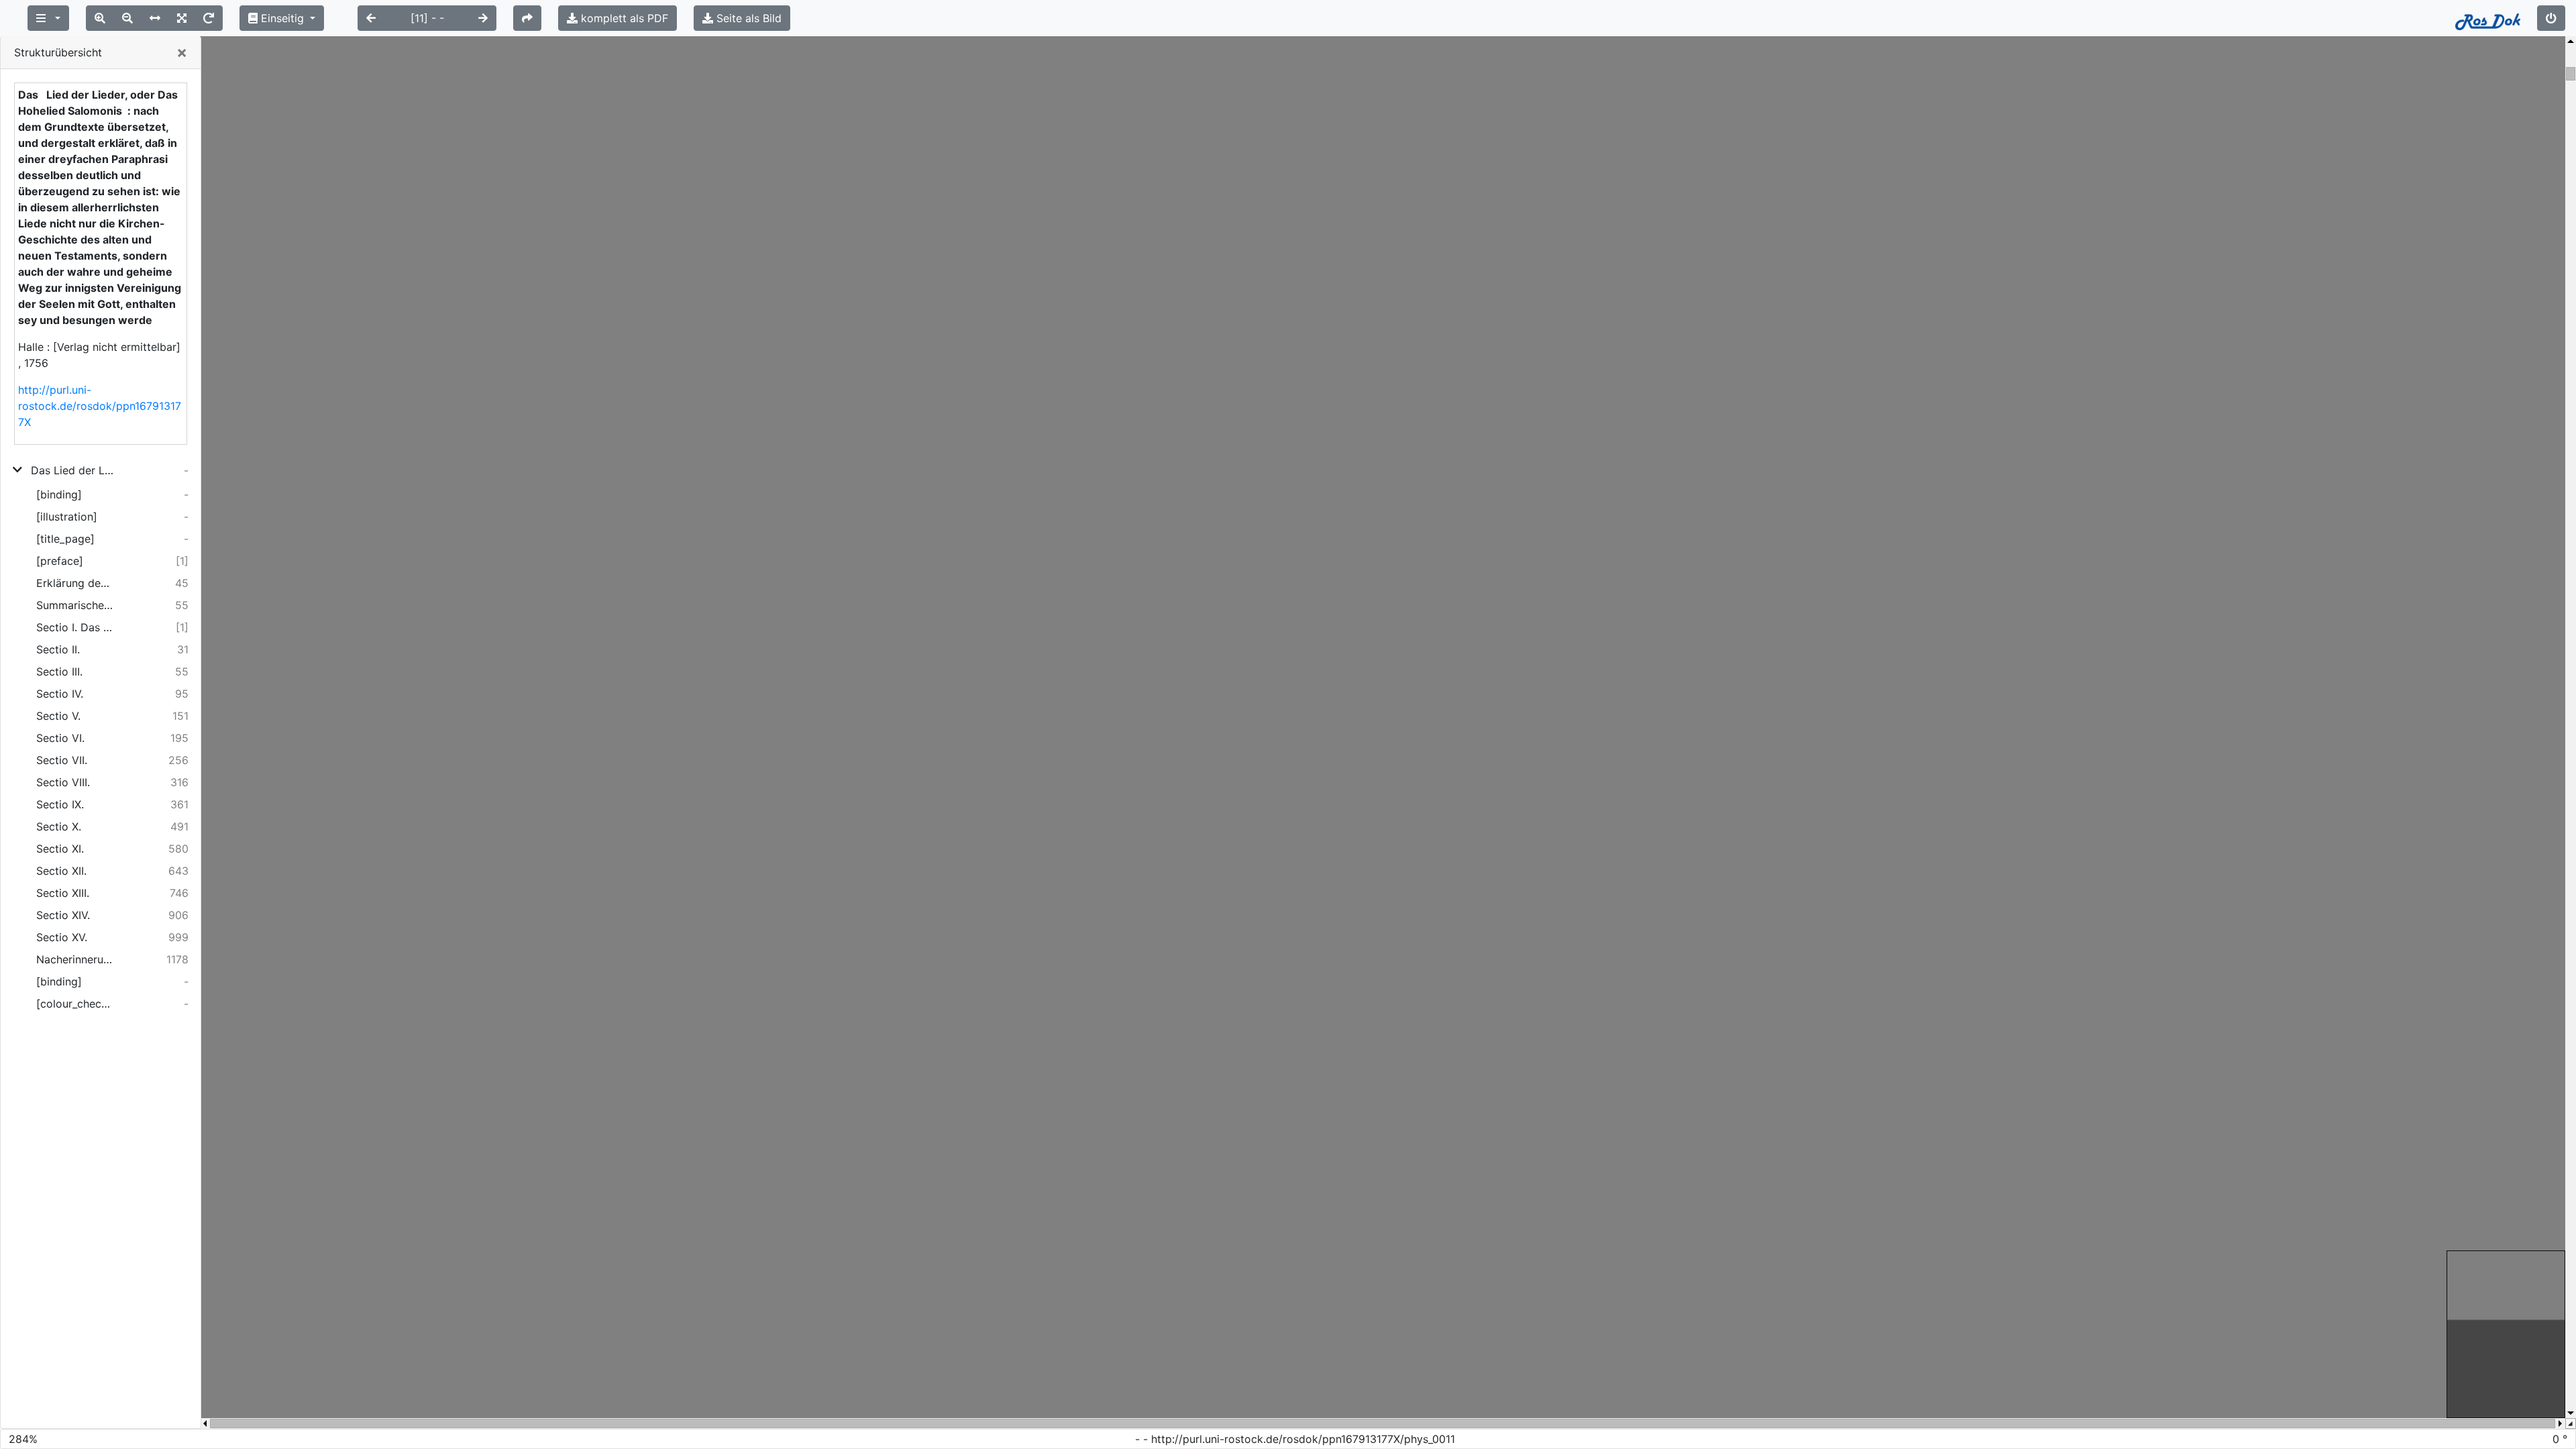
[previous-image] (371, 18)
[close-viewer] (2551, 18)
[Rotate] (209, 18)
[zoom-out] (127, 18)
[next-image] (483, 18)
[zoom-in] (100, 18)
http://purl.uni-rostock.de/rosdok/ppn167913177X (100, 406)
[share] (527, 18)
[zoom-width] (155, 18)
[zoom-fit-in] (182, 18)
